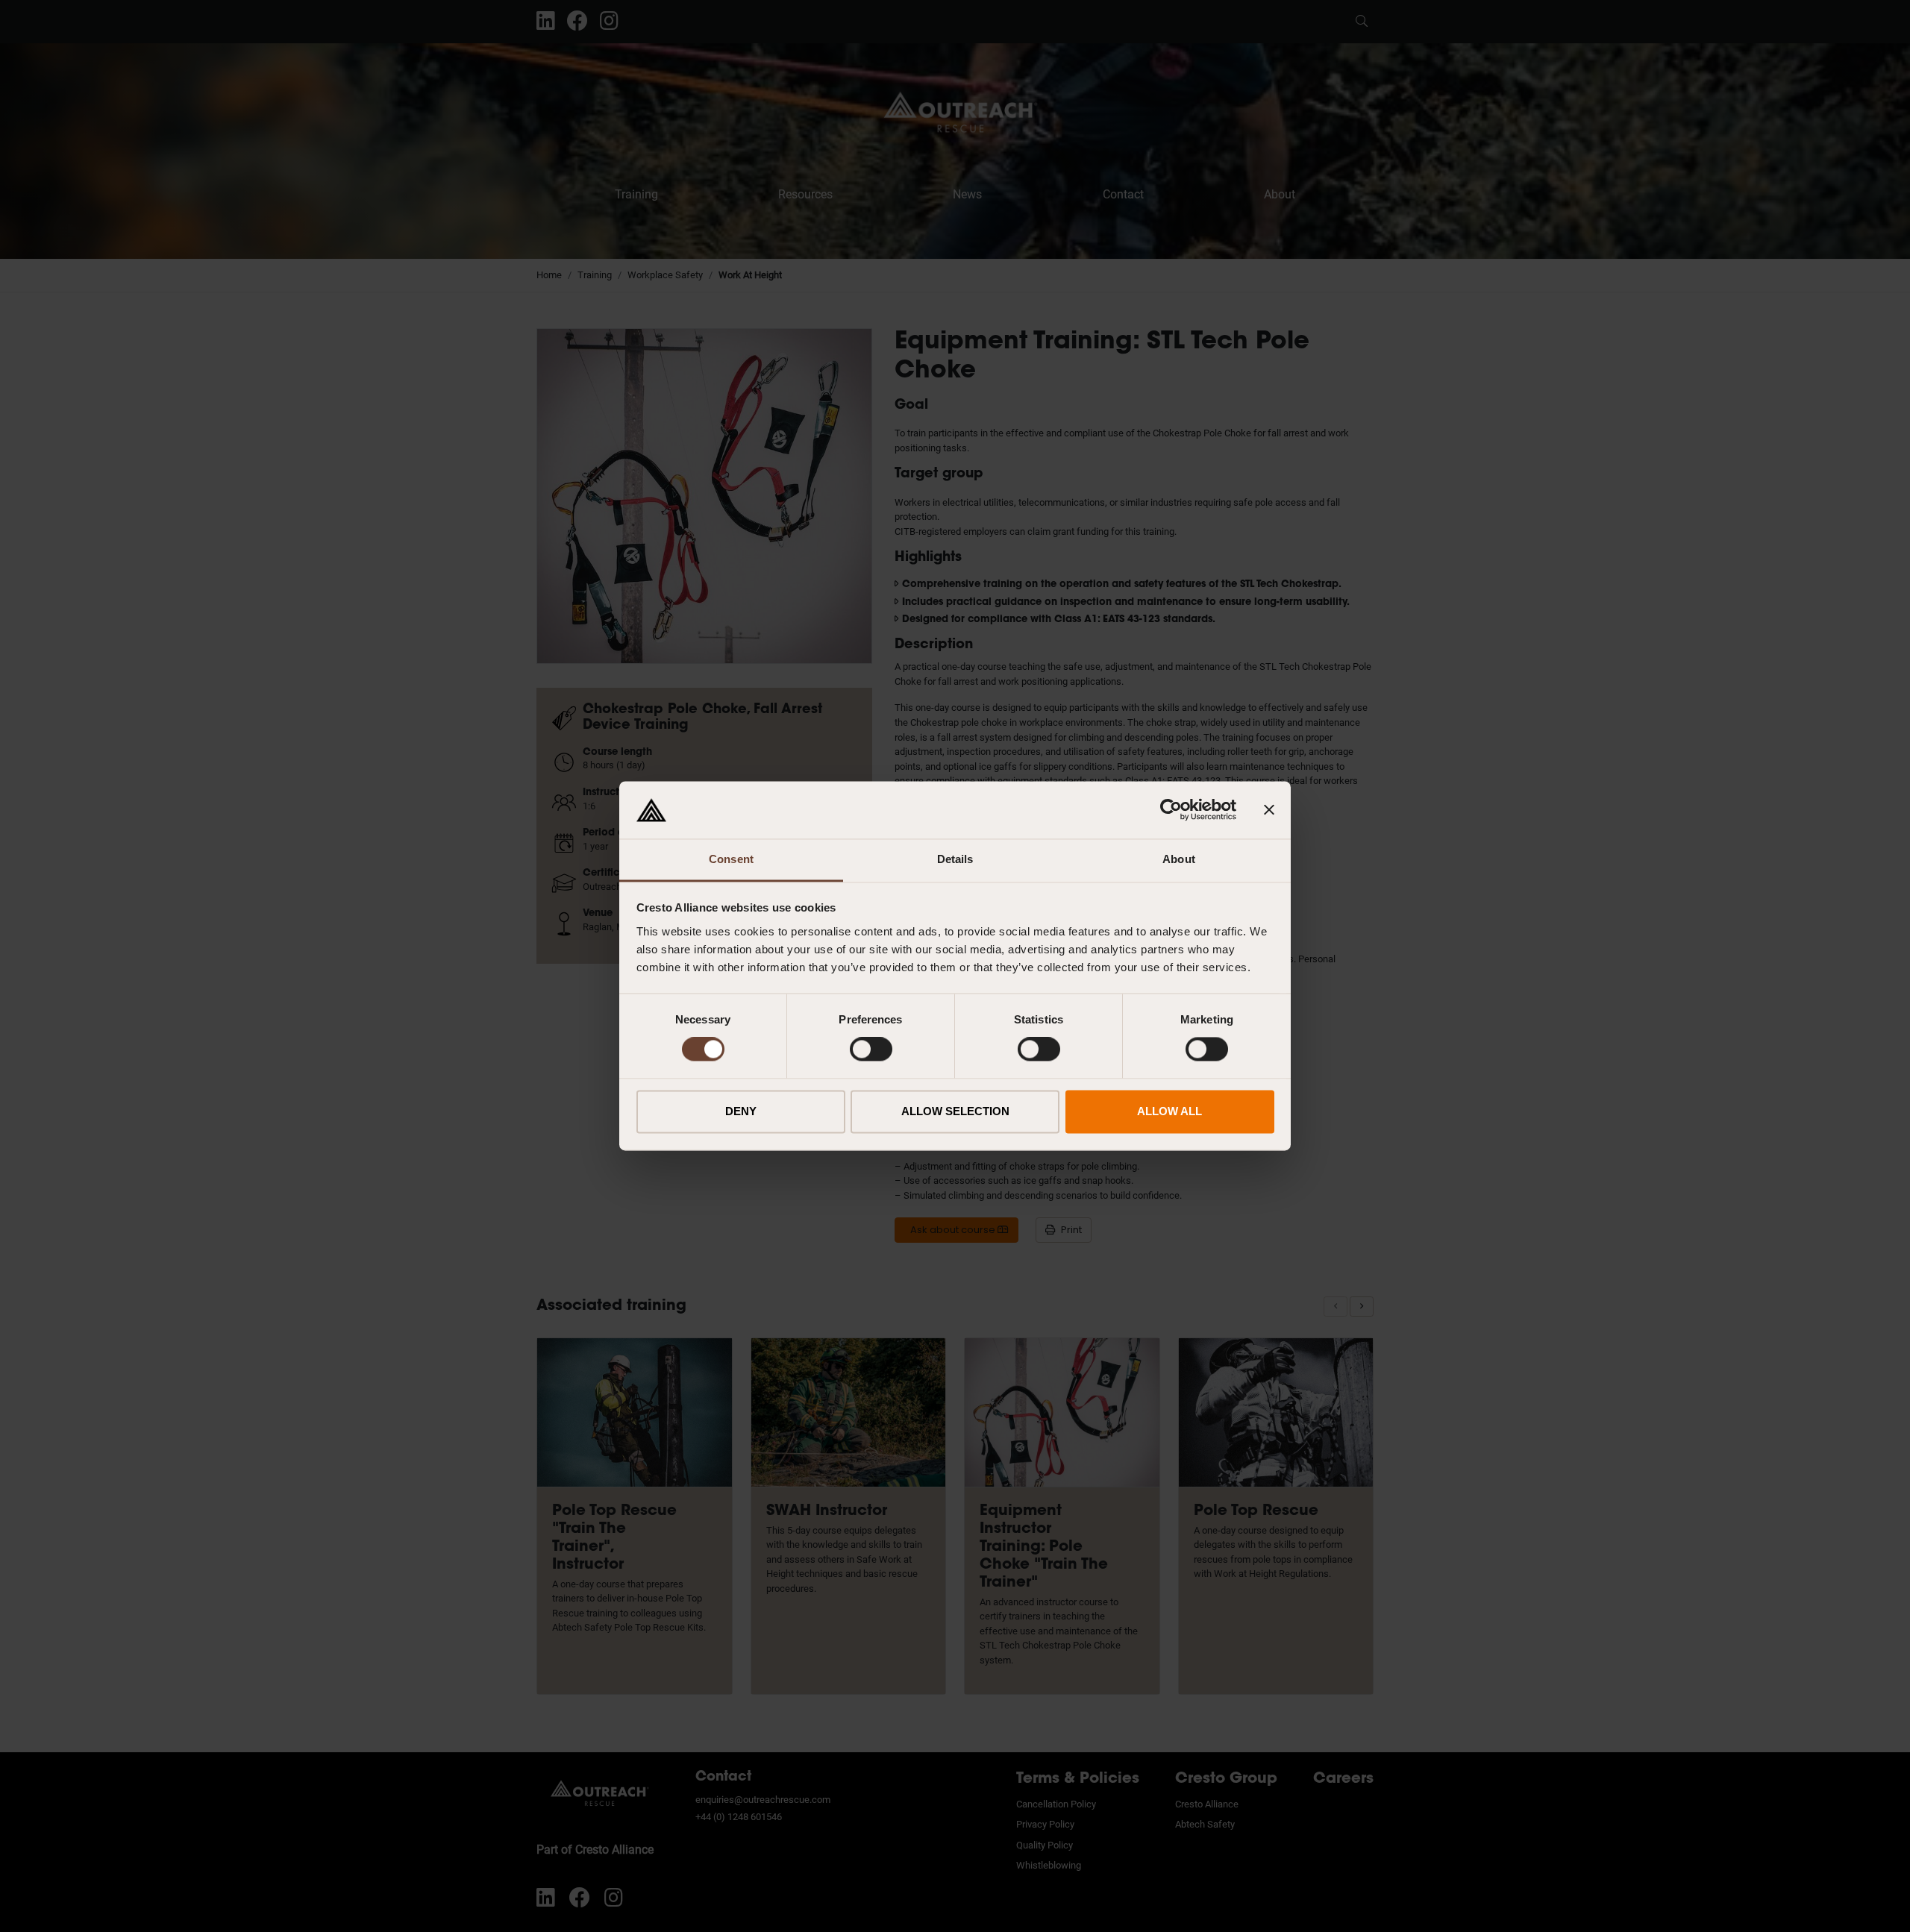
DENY (741, 1111)
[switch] (871, 1050)
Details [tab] (955, 859)
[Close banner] (1269, 810)
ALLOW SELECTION (955, 1111)
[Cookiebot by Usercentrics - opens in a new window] (1171, 810)
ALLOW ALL (1170, 1111)
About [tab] (1179, 859)
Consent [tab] (731, 859)
